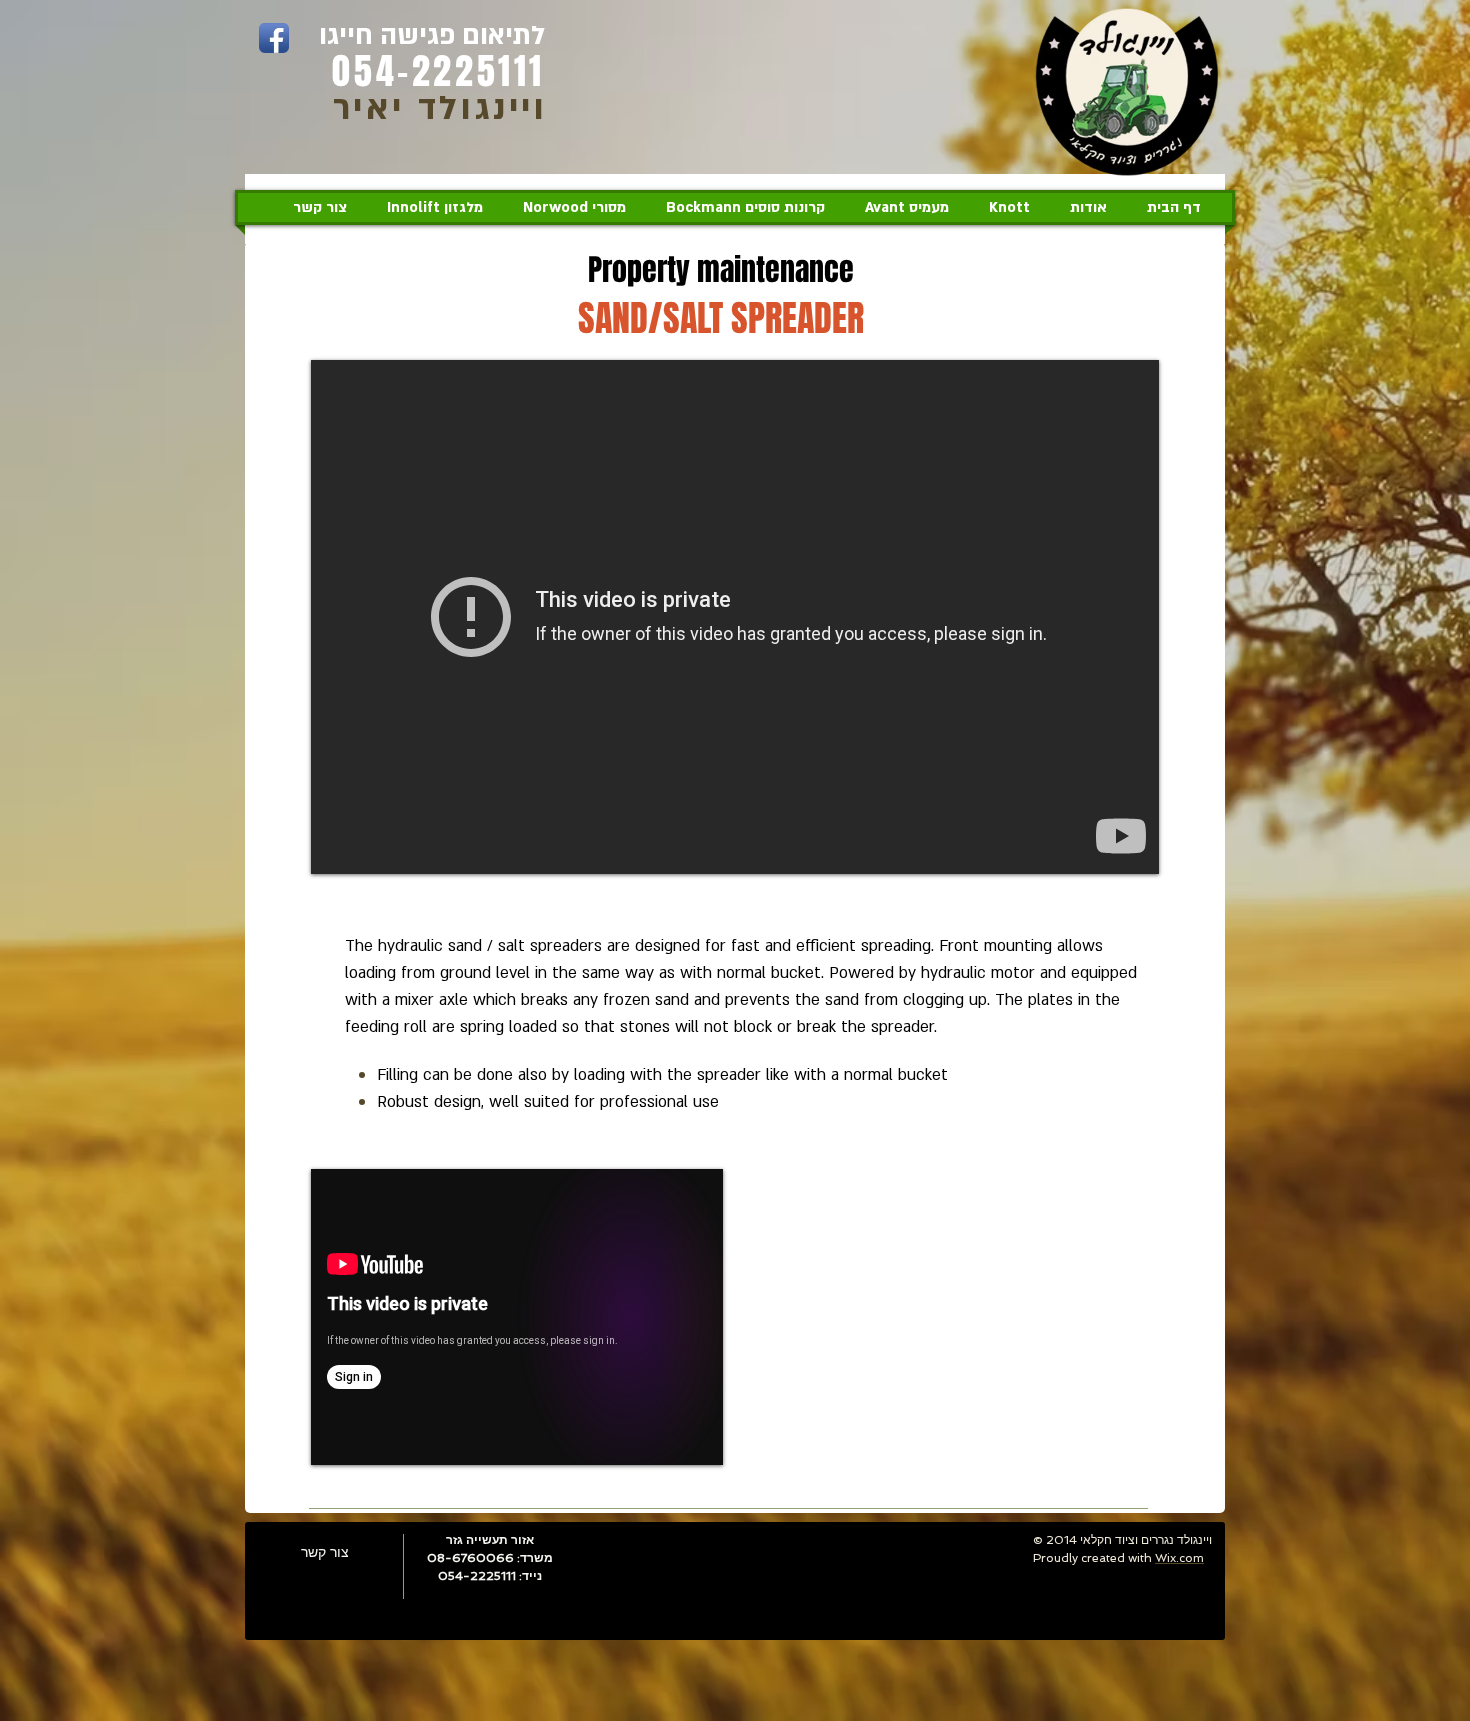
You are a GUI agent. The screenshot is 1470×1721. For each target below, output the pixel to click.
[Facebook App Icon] (274, 38)
